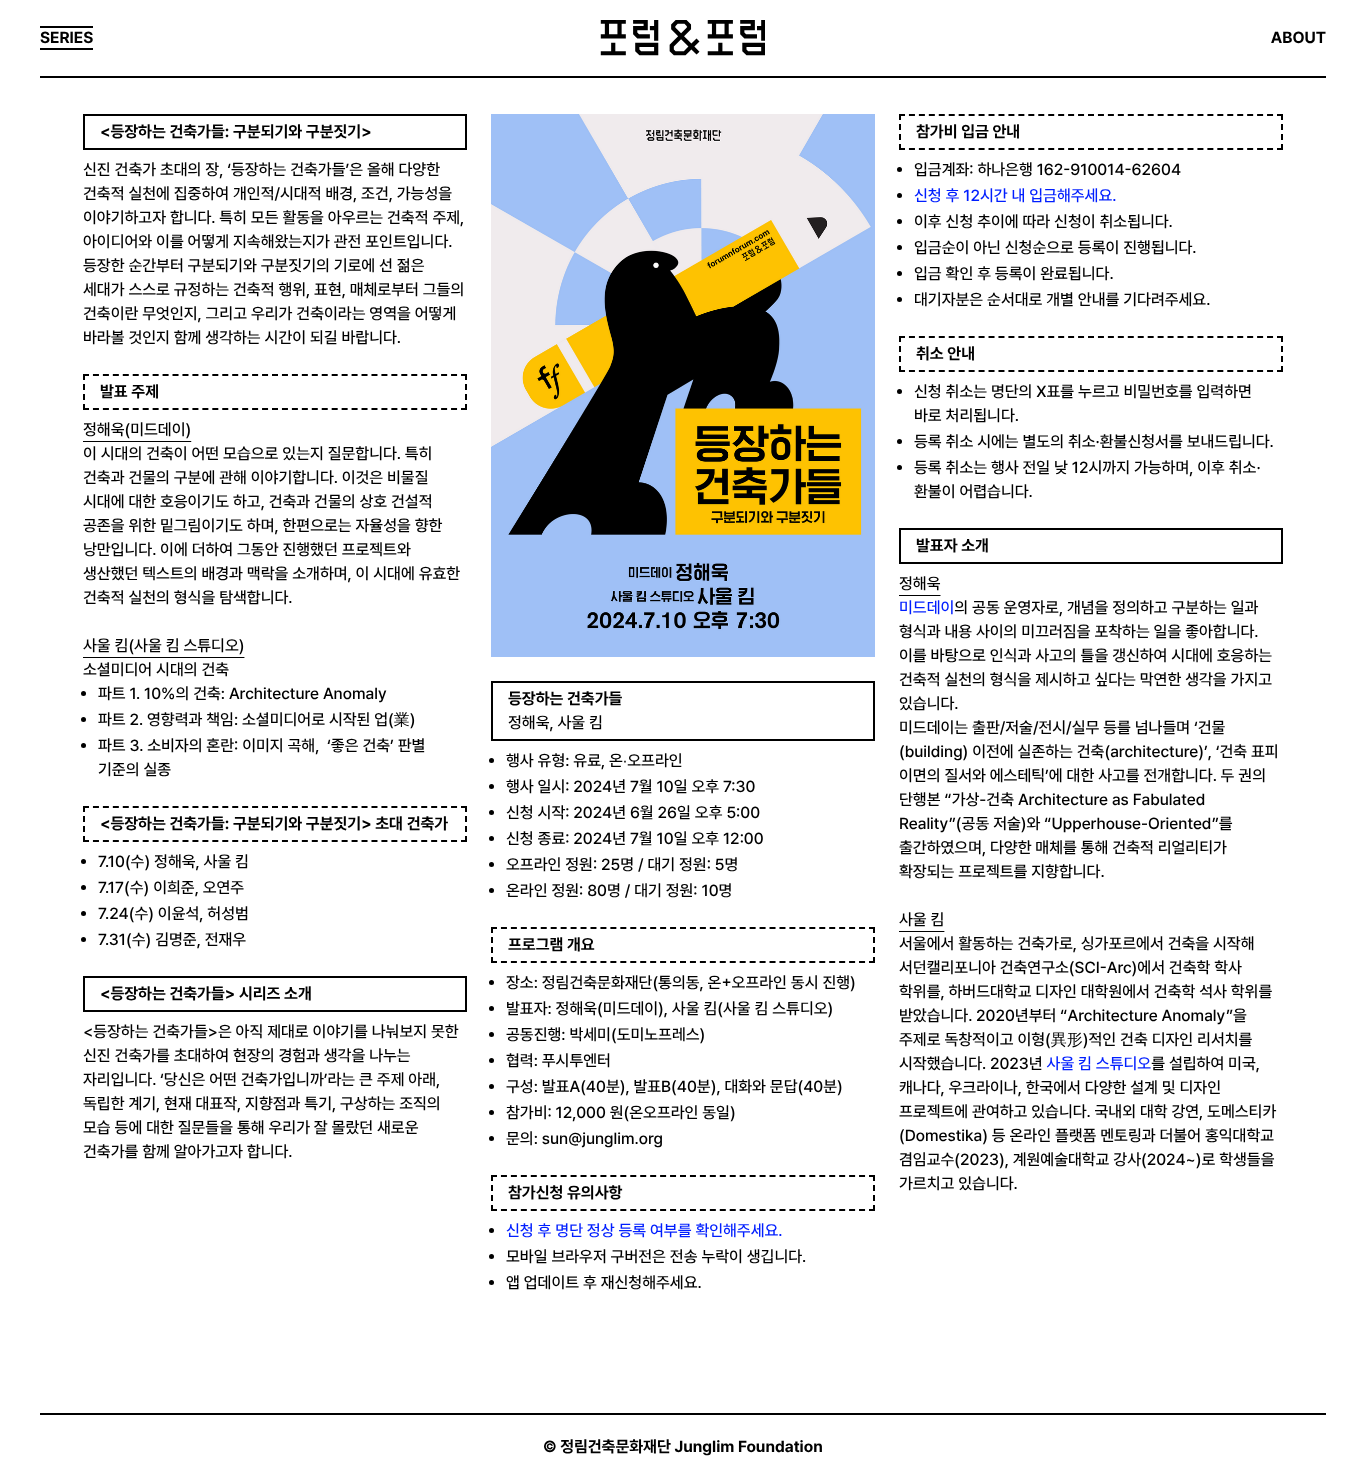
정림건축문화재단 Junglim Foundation (691, 1446)
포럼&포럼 (682, 38)
